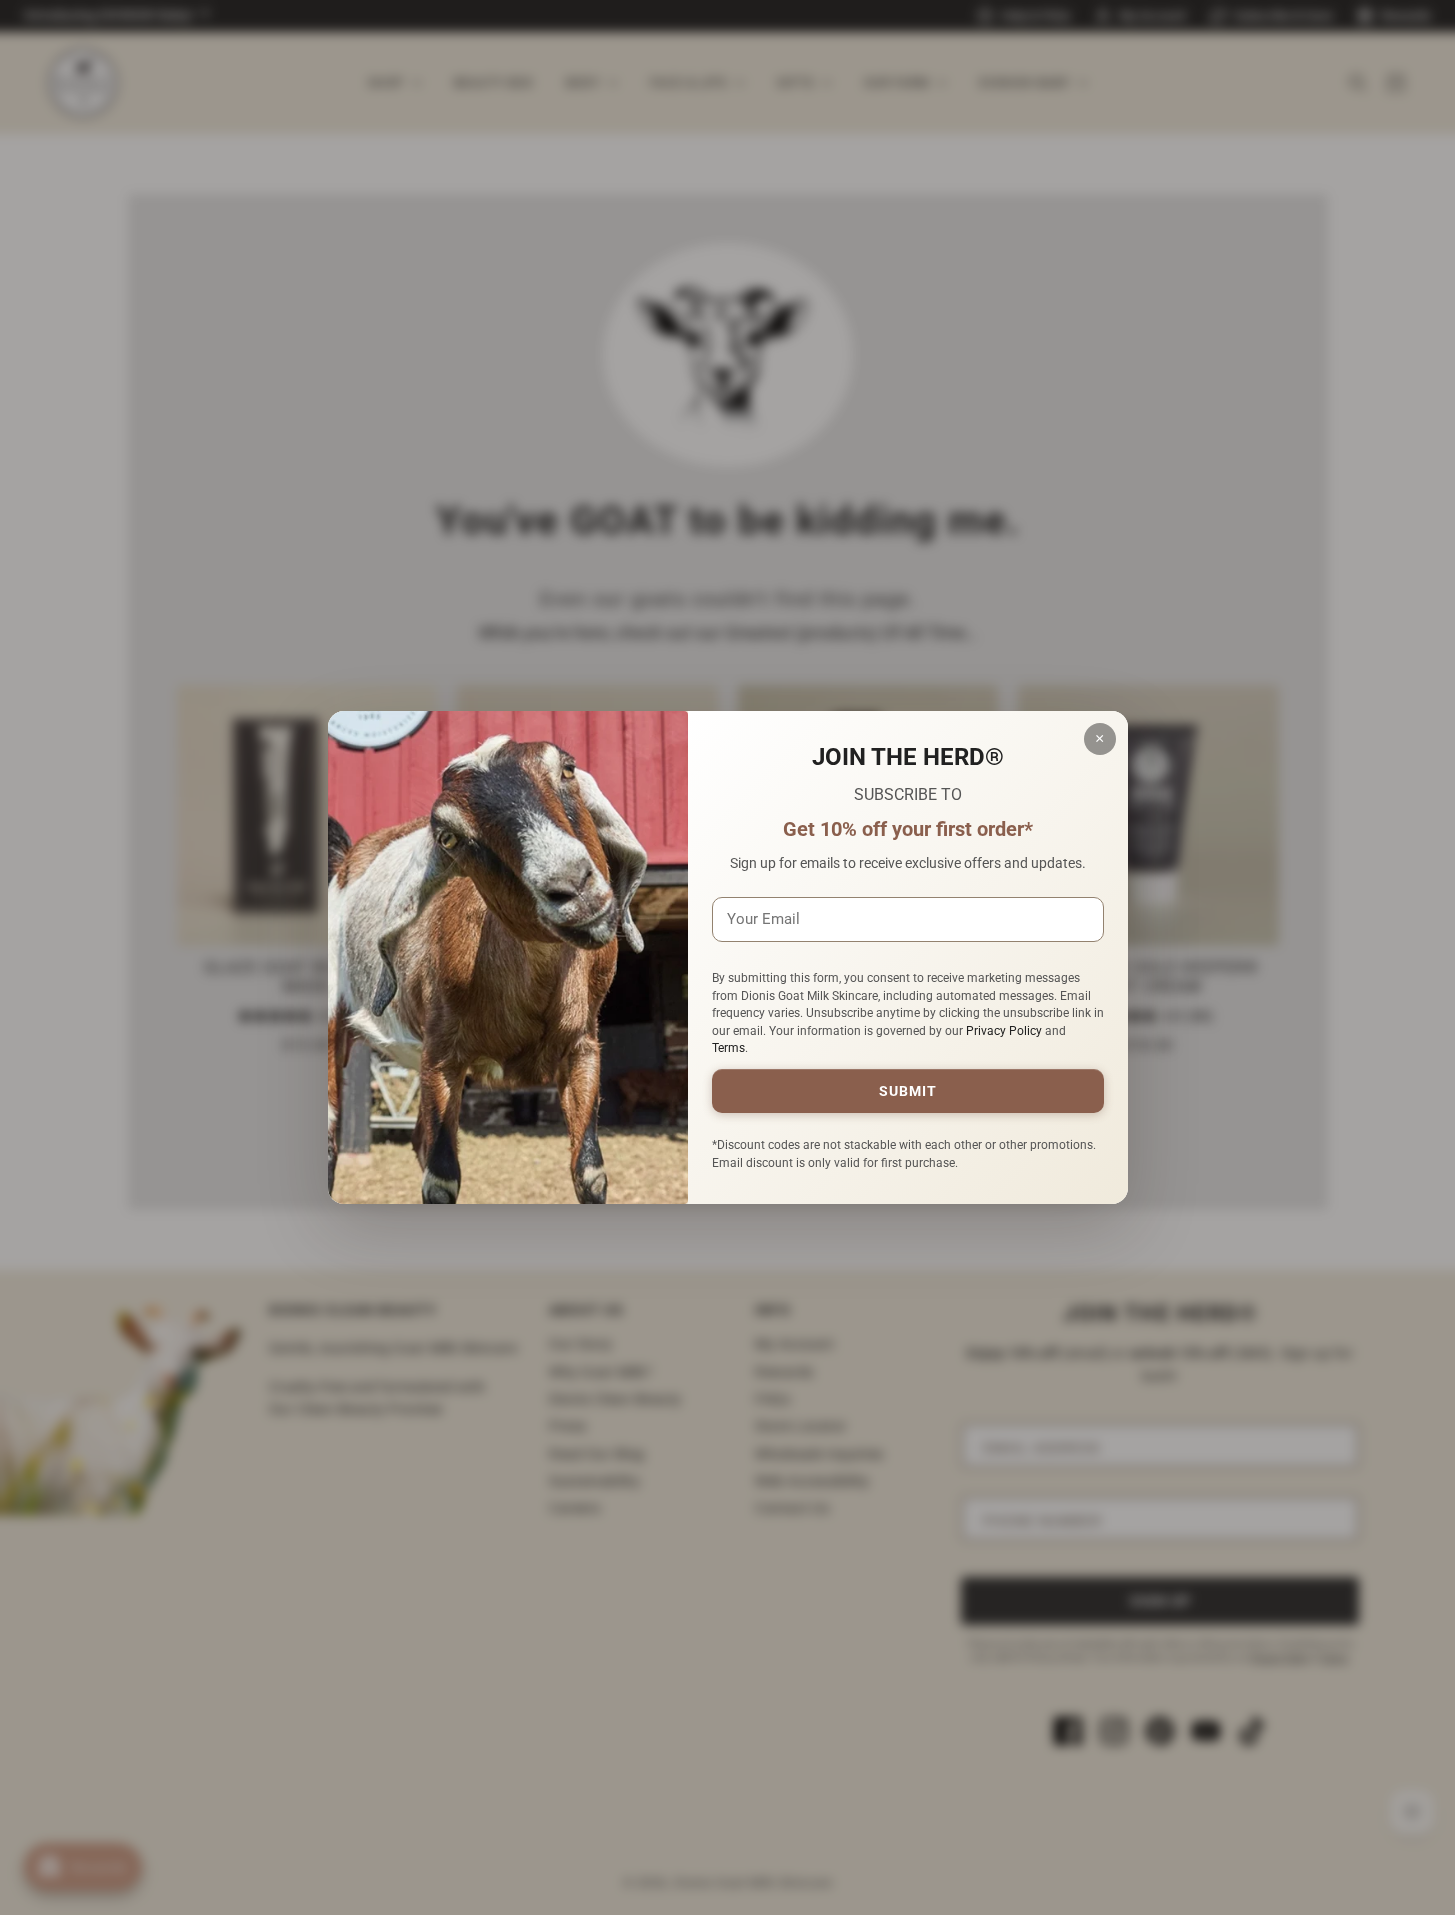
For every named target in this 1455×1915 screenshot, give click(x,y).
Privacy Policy (1004, 1031)
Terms (728, 1048)
